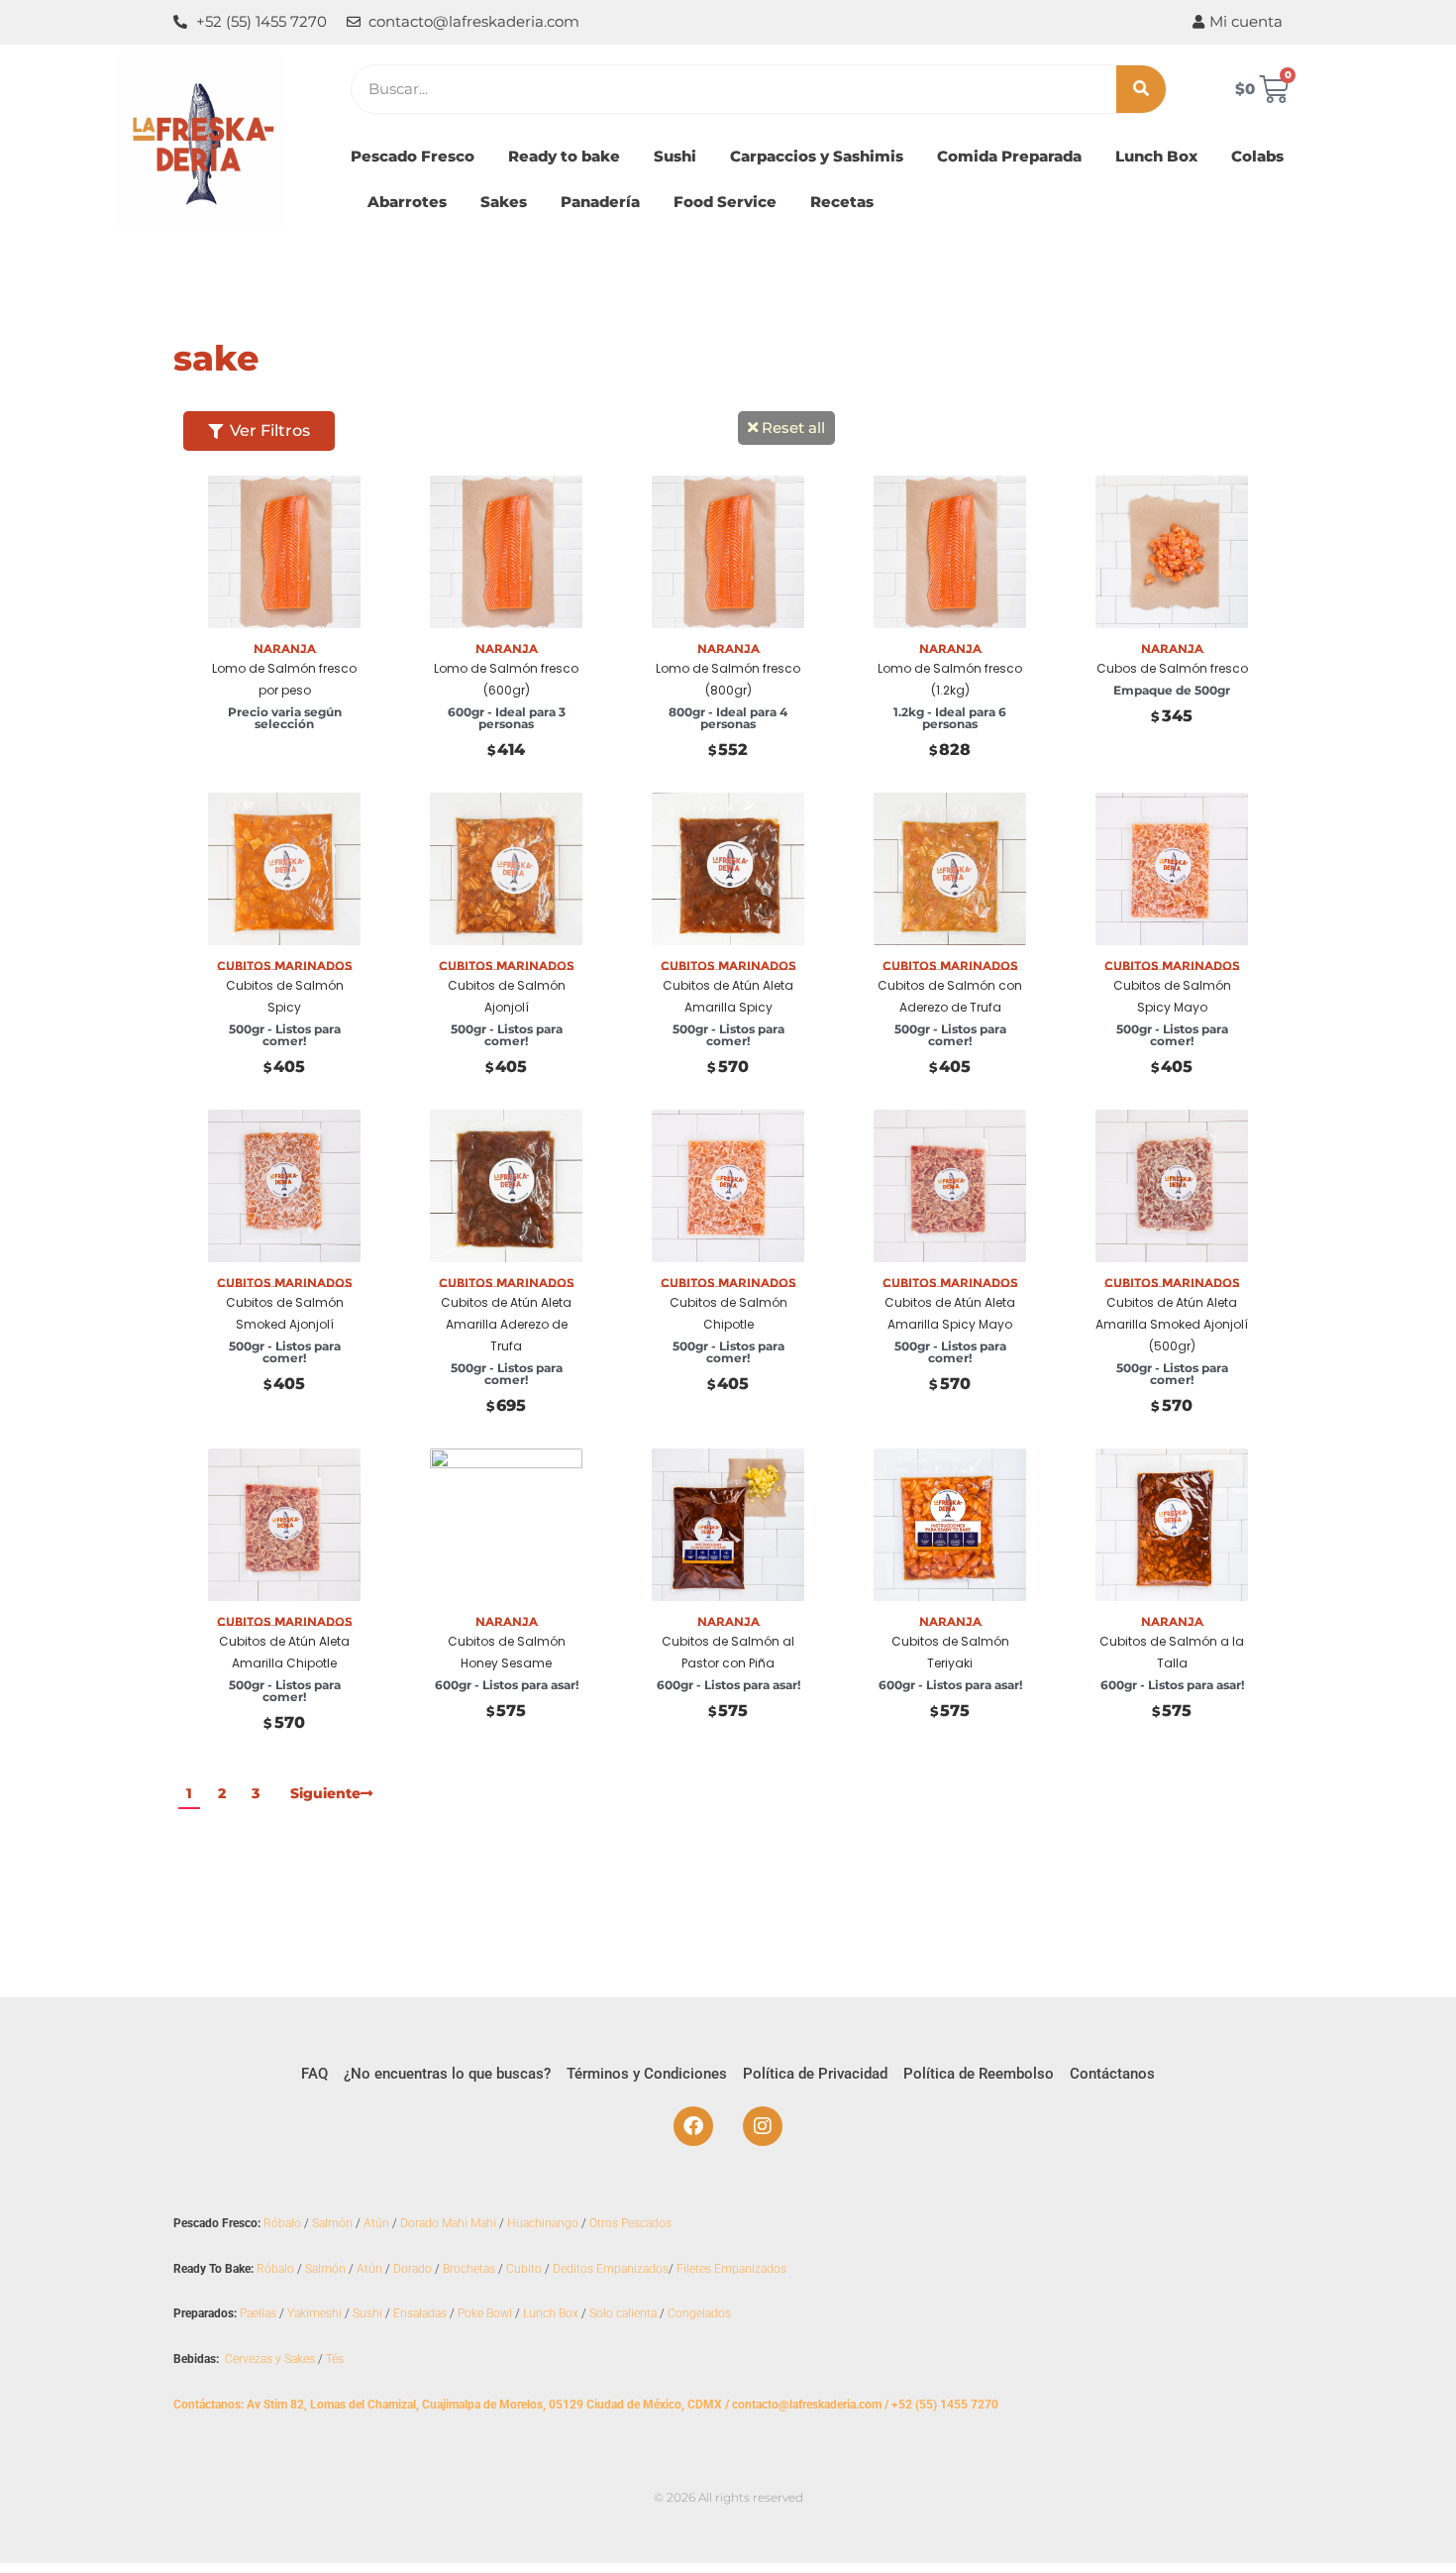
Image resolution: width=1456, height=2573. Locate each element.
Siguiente (325, 1793)
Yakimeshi (314, 2313)
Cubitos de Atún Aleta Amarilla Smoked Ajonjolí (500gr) (1172, 1324)
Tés (335, 2359)
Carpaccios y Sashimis (817, 156)
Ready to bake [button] (564, 156)
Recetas (842, 202)
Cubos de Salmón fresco (1172, 668)
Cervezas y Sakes (270, 2359)
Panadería (600, 202)
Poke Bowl (485, 2313)
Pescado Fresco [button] (413, 156)
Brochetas (469, 2269)
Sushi (367, 2313)
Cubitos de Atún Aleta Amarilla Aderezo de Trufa (506, 1324)
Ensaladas (420, 2313)
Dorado (413, 2269)
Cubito (524, 2269)
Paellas (258, 2313)
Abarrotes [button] (407, 202)
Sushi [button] (675, 156)
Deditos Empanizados (611, 2269)
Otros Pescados (630, 2223)
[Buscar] (1141, 89)
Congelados (699, 2313)
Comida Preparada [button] (1009, 156)
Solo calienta (623, 2313)
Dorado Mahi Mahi (448, 2223)
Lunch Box (1156, 156)
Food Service (725, 202)
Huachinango (543, 2223)
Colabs (1257, 156)
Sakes (504, 202)
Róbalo (282, 2223)
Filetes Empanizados (731, 2269)
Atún (376, 2223)
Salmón (332, 2223)
